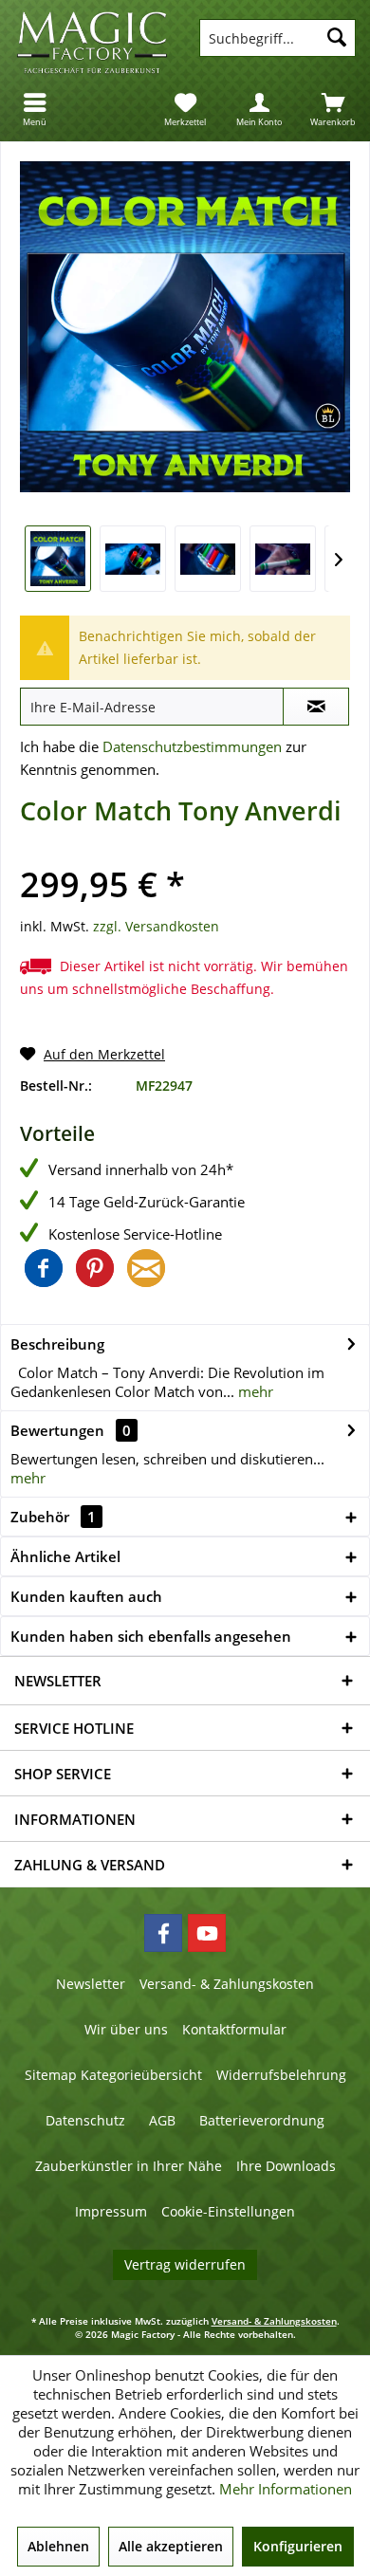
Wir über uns (126, 2029)
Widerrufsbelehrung (281, 2075)
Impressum (111, 2211)
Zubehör (53, 1517)
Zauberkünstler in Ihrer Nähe (129, 2166)
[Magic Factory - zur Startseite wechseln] (92, 43)
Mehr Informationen (286, 2489)
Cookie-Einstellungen (228, 2211)
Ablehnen (58, 2546)
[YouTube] (207, 1933)
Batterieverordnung (262, 2120)
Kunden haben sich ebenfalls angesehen (151, 1636)
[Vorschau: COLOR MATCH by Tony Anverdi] (58, 559)
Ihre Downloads (286, 2166)
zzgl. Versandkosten (156, 926)
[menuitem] (37, 109)
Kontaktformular (234, 2029)
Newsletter (91, 1984)
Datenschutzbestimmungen (192, 746)
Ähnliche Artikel (65, 1556)
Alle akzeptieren (171, 2546)
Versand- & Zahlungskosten (227, 1984)
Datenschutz (85, 2120)
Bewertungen (57, 1430)
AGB (162, 2120)
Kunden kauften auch (86, 1596)
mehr (254, 1391)
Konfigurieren (298, 2546)
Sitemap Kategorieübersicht (113, 2075)
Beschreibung (57, 1344)
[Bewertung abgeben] (185, 856)
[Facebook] (163, 1933)
